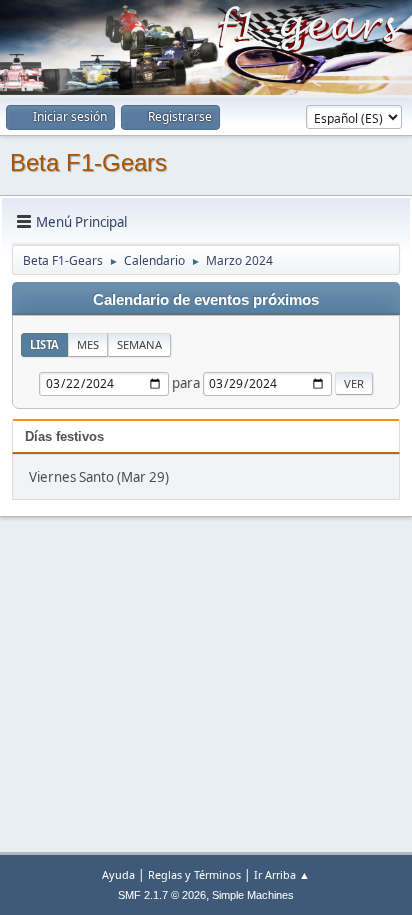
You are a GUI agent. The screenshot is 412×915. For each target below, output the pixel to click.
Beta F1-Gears (88, 162)
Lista (44, 344)
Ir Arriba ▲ (282, 874)
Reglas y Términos (194, 874)
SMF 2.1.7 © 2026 (162, 895)
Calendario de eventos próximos (206, 300)
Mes (88, 344)
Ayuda (118, 874)
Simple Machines (253, 895)
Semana (139, 344)
